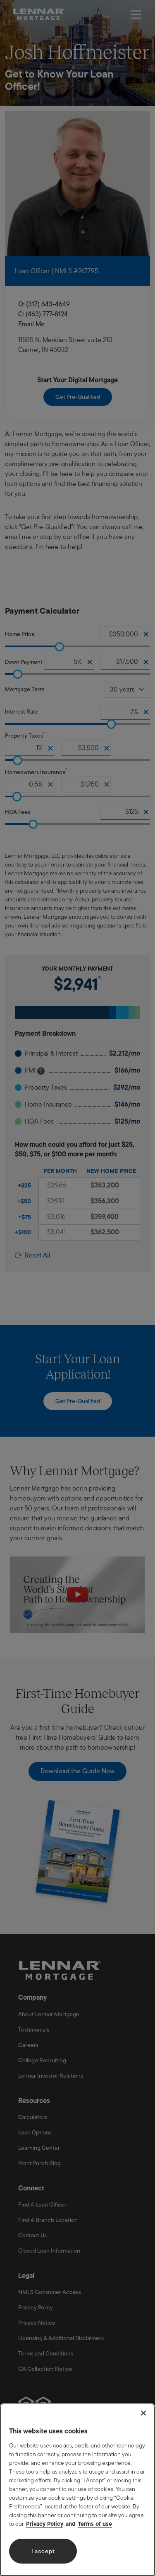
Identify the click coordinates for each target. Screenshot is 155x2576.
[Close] (143, 2413)
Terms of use (95, 2524)
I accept (43, 2551)
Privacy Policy (45, 2524)
